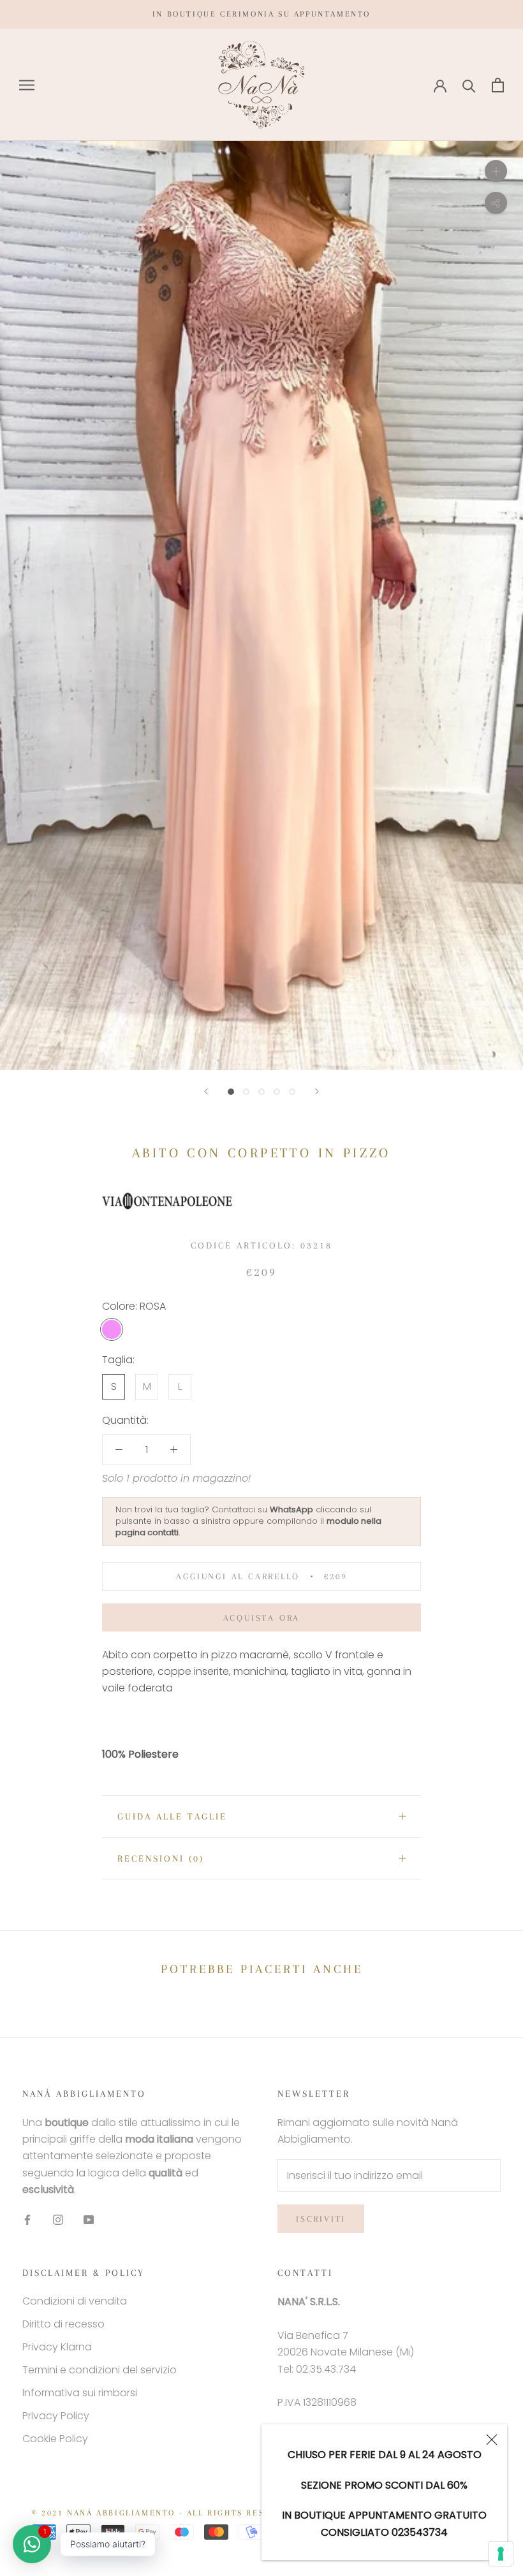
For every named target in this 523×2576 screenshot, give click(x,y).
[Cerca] (469, 85)
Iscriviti (321, 2219)
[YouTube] (89, 2220)
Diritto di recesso (63, 2324)
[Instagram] (58, 2220)
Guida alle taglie (172, 1816)
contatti (163, 1532)
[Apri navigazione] (27, 85)
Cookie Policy (55, 2439)
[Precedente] (206, 1091)
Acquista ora (262, 1618)
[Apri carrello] (498, 85)
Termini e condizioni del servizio (99, 2370)
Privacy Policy (56, 2416)
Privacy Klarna (57, 2347)
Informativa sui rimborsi (80, 2393)
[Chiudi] (492, 2440)
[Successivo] (317, 1091)
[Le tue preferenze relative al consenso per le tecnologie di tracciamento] (501, 2554)
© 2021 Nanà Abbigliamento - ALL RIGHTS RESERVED (164, 2513)
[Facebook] (27, 2220)
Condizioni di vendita (75, 2301)
